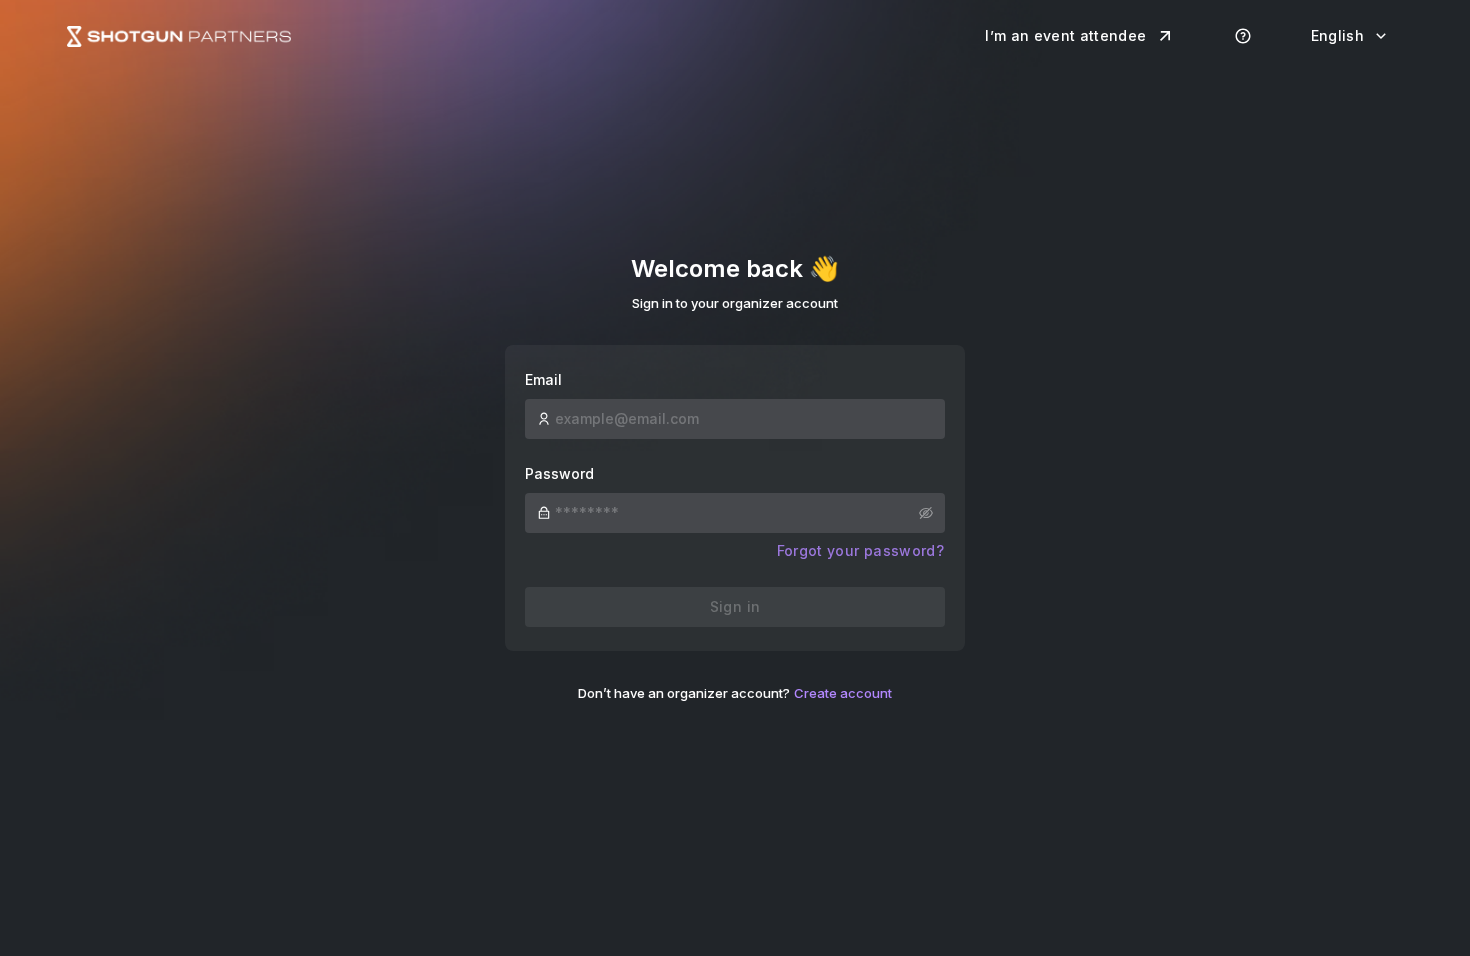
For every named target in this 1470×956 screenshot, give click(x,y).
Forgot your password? (860, 550)
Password (559, 473)
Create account (843, 693)
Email (543, 379)
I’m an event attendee (1065, 35)
